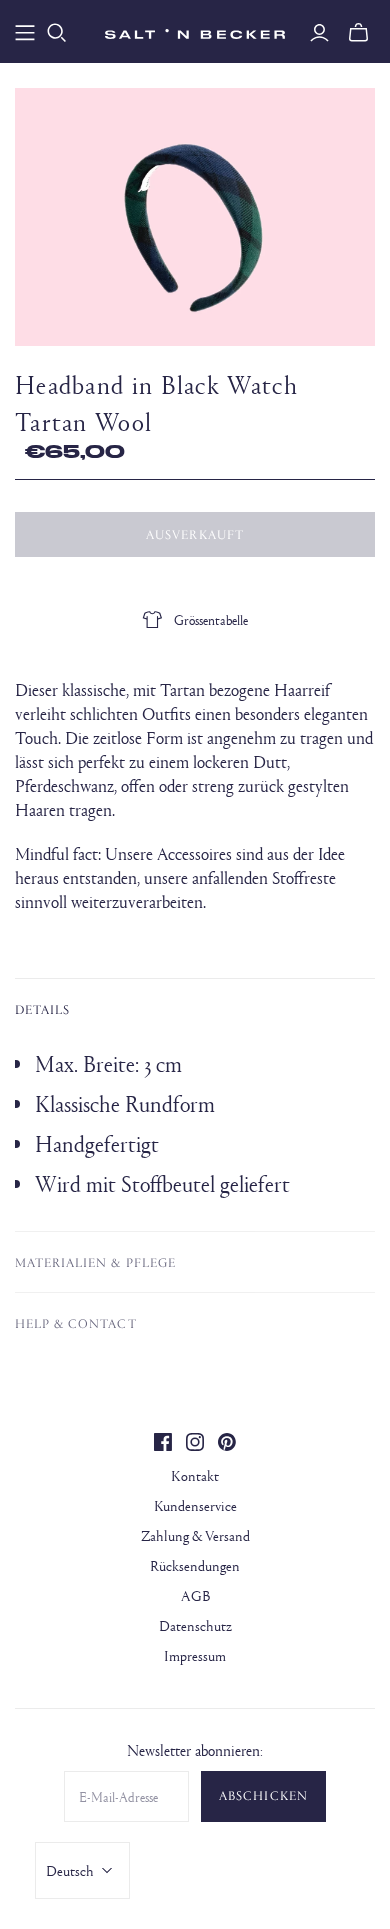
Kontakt (195, 1475)
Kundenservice (195, 1505)
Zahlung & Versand (195, 1535)
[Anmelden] (319, 33)
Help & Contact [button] (76, 1323)
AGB (195, 1595)
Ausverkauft (194, 534)
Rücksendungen (195, 1565)
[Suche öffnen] (57, 33)
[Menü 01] (25, 33)
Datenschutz (195, 1625)
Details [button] (42, 1009)
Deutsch (70, 1870)
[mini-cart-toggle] (358, 33)
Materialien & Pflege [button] (95, 1262)
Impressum (195, 1655)
